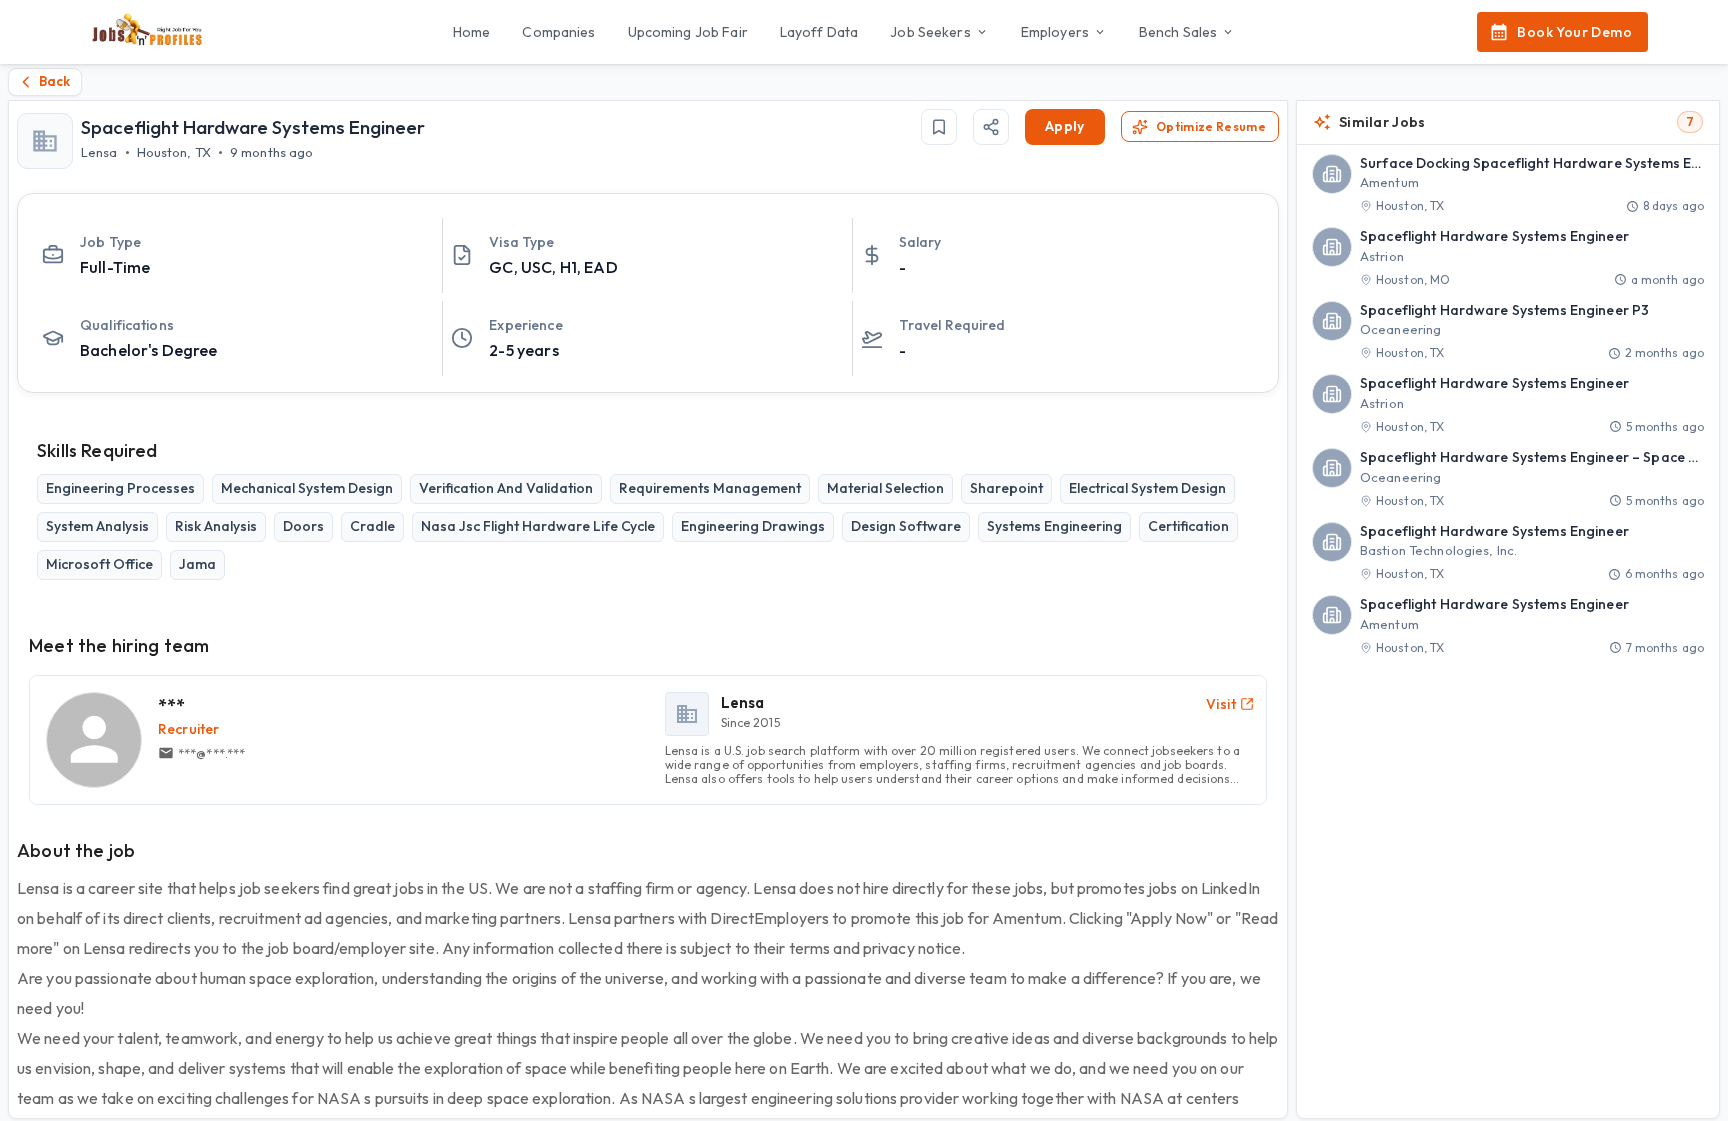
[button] (1508, 185)
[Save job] (939, 127)
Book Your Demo (1574, 32)
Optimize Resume (1211, 126)
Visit (1221, 704)
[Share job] (991, 127)
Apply (1065, 126)
